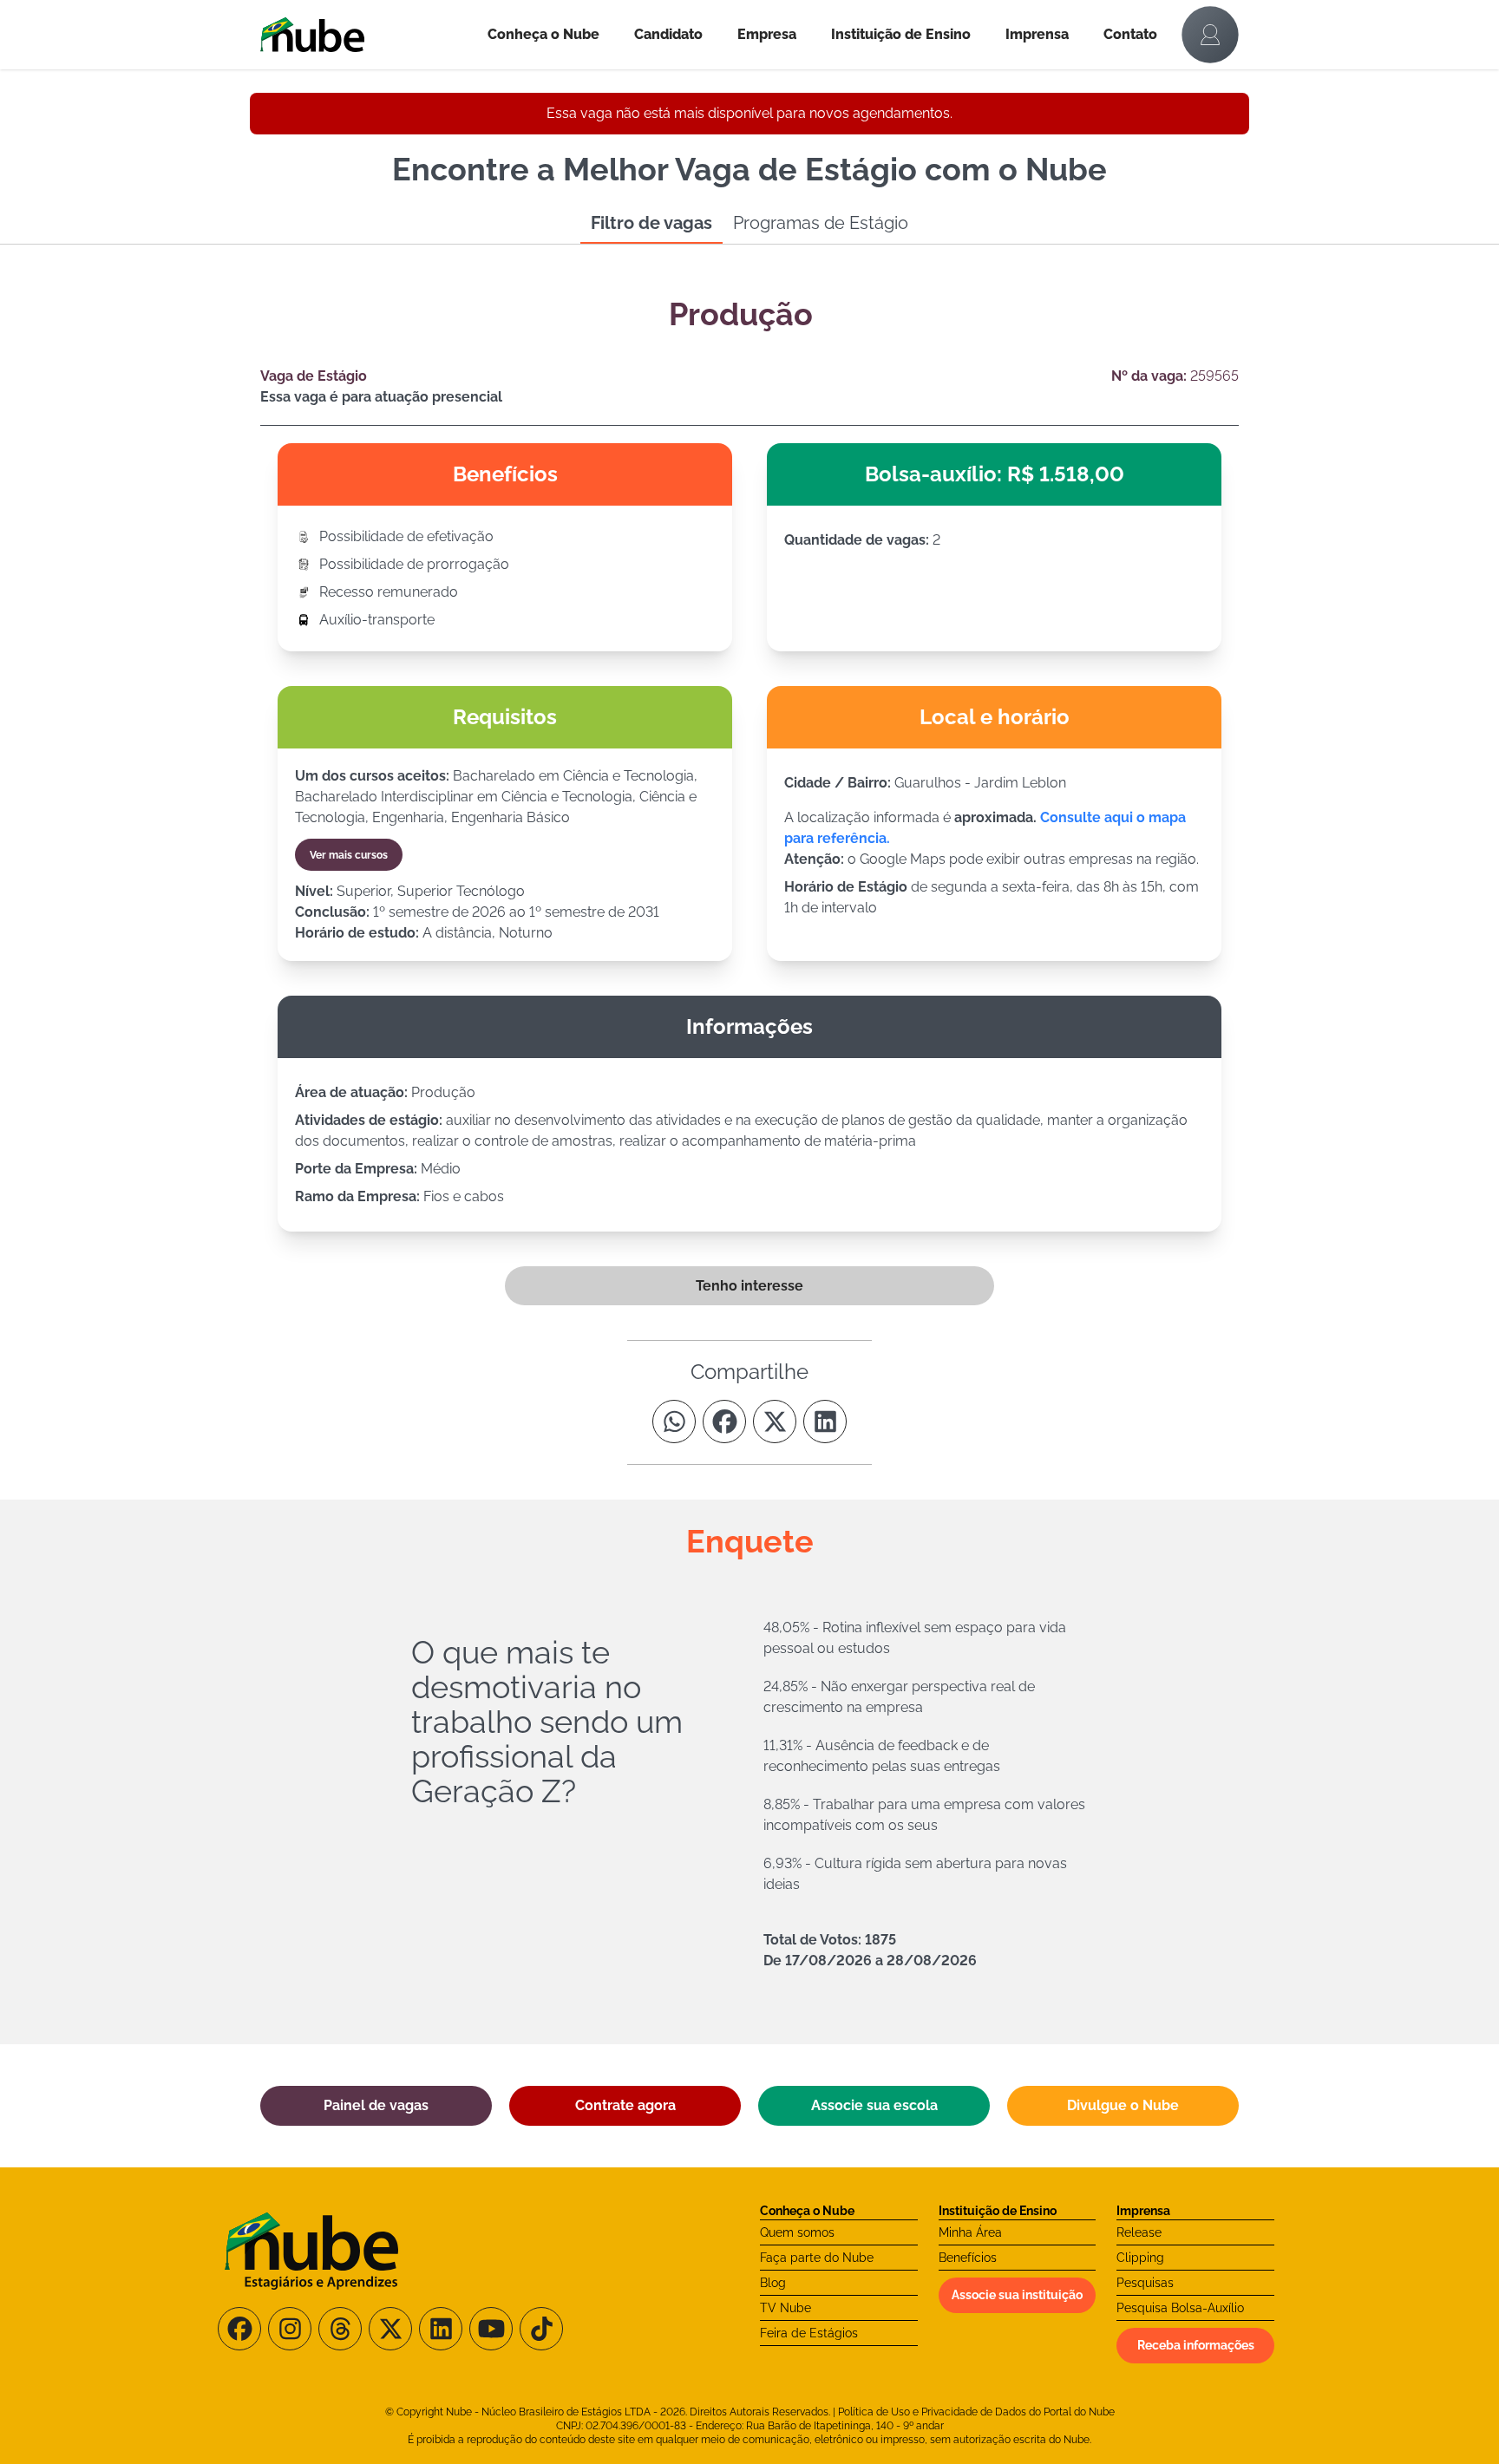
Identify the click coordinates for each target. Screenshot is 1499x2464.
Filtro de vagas (651, 223)
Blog (773, 2283)
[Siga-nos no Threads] (340, 2329)
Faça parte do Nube (817, 2258)
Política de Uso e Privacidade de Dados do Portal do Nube (976, 2412)
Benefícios (968, 2258)
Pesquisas (1145, 2283)
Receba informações (1196, 2345)
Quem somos (797, 2232)
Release (1139, 2232)
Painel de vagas (376, 2105)
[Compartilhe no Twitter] (775, 1422)
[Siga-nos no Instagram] (290, 2329)
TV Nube (786, 2308)
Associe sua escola (874, 2105)
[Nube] (365, 35)
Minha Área (970, 2232)
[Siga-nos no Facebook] (239, 2329)
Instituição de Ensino (901, 34)
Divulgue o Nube (1123, 2105)
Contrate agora (625, 2105)
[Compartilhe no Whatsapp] (674, 1422)
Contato (1130, 34)
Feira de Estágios (809, 2333)
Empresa (767, 34)
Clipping (1140, 2258)
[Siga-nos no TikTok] (541, 2329)
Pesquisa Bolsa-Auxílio (1180, 2308)
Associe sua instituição (1017, 2295)
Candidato (668, 34)
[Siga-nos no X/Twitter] (390, 2329)
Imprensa (1037, 34)
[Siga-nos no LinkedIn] (441, 2329)
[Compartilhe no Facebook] (724, 1422)
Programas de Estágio (821, 223)
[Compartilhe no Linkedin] (825, 1422)
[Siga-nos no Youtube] (491, 2329)
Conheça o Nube (543, 34)
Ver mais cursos (349, 855)
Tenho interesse (749, 1286)
